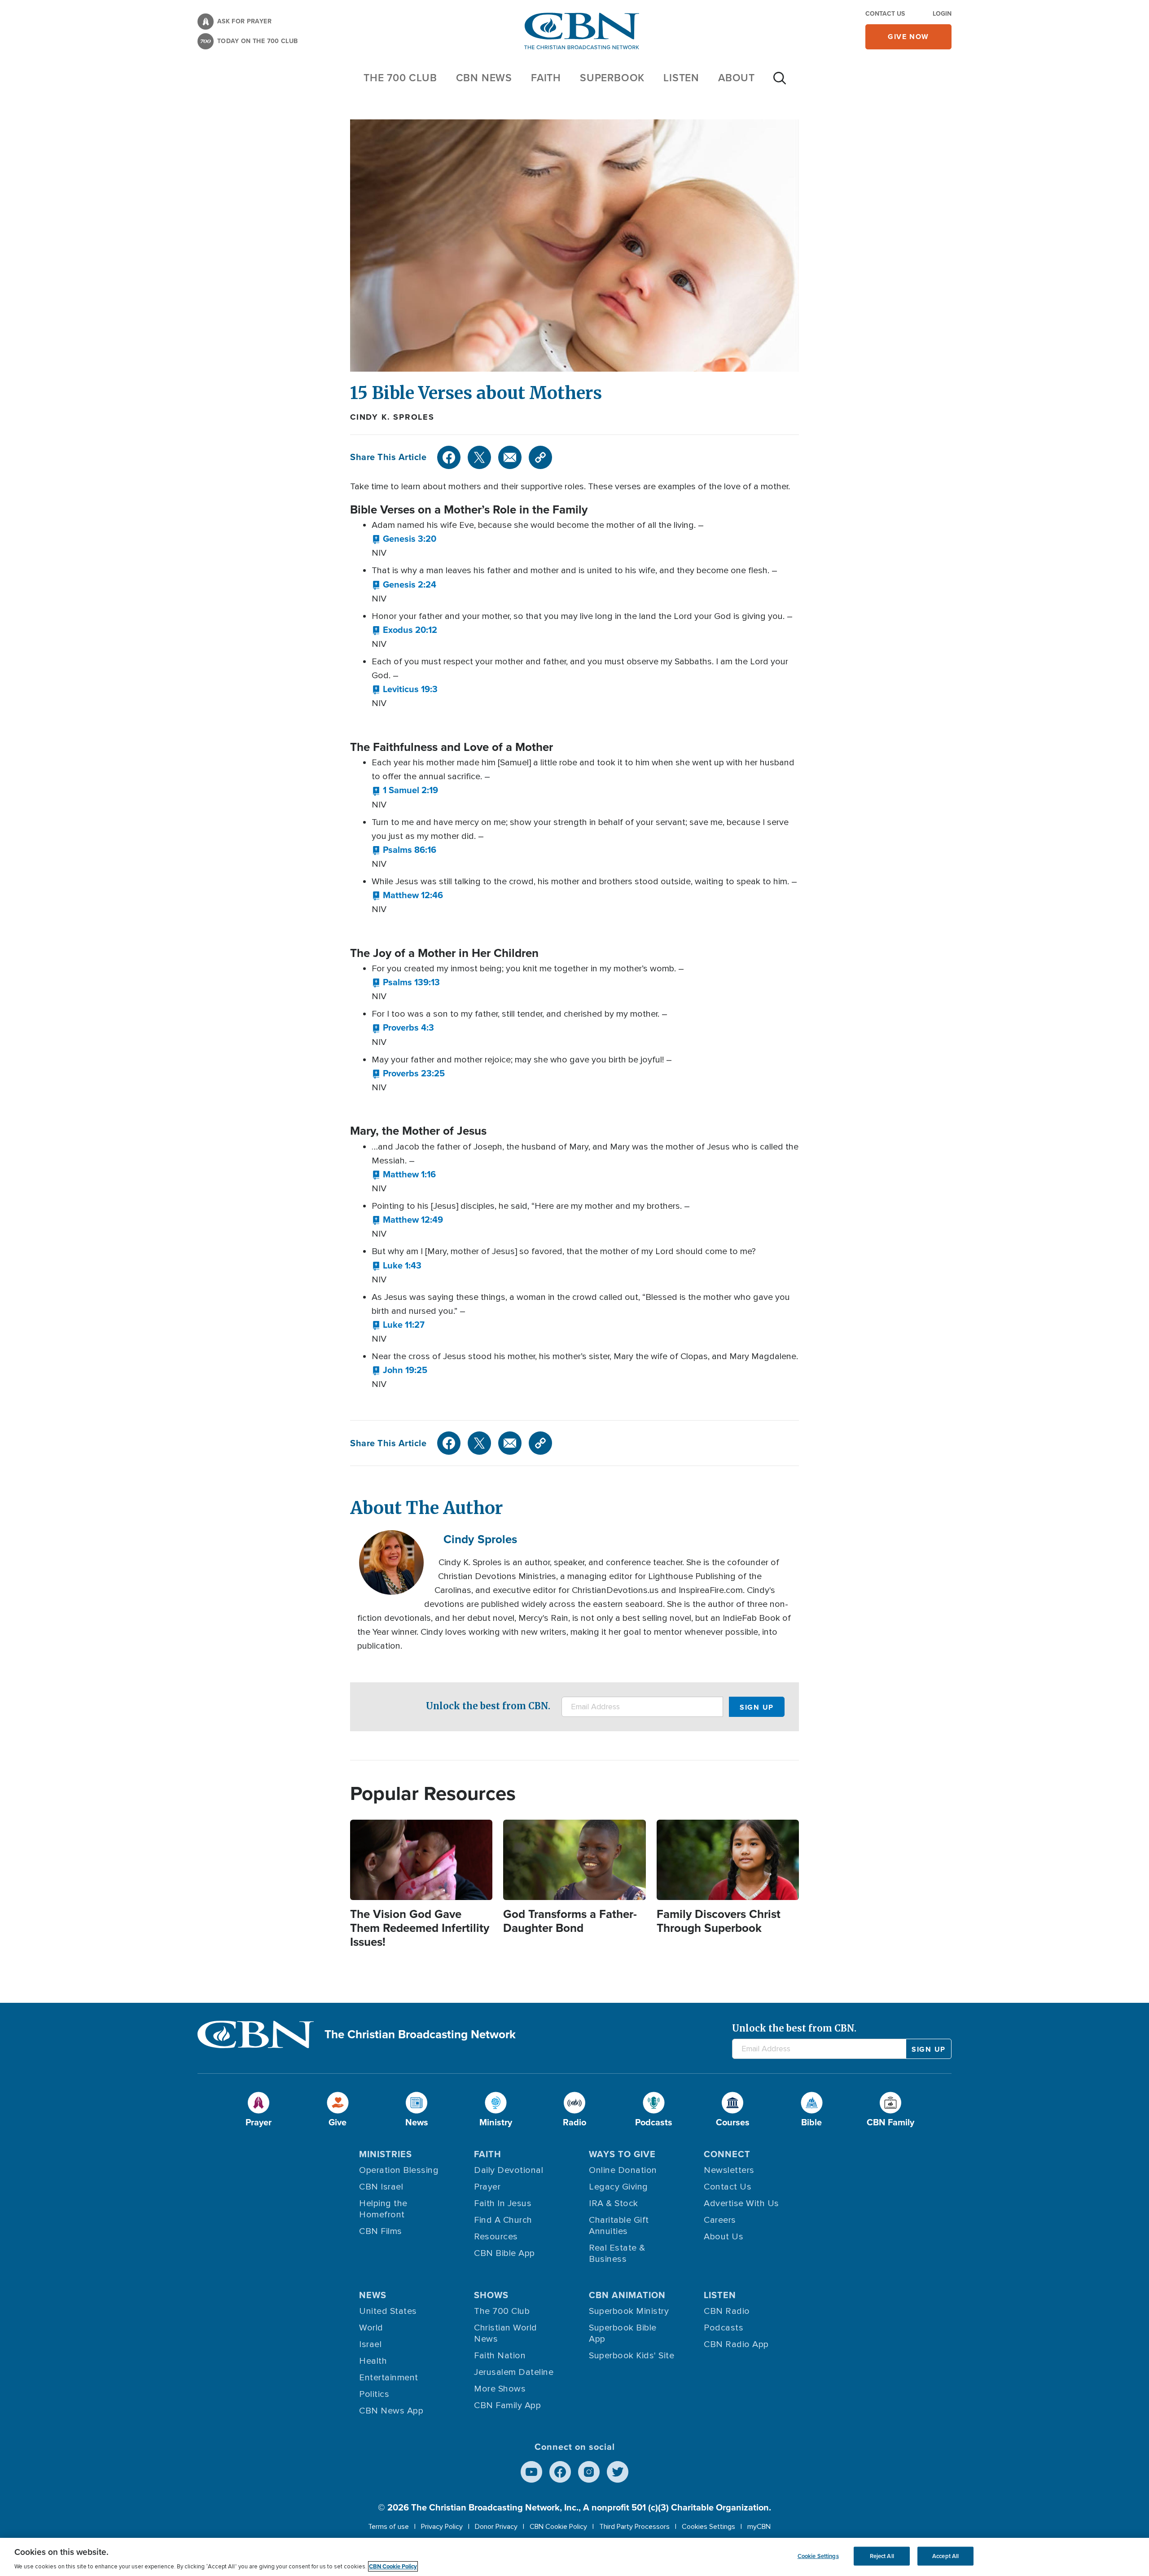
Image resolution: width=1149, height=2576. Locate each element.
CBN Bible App (504, 2253)
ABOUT (737, 78)
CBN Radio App (736, 2344)
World (371, 2328)
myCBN (759, 2527)
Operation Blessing (399, 2170)
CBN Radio (727, 2311)
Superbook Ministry (629, 2311)
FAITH (546, 78)
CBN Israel (381, 2187)
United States (388, 2311)
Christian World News (506, 2333)
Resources (496, 2237)
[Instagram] (589, 2472)
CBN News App (391, 2411)
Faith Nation (500, 2356)
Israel (370, 2344)
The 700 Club (400, 78)
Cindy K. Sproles (392, 417)
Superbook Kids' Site (632, 2356)
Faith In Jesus (503, 2203)
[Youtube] (531, 2472)
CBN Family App (507, 2405)
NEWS (373, 2295)
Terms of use (388, 2527)
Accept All (945, 2556)
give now (908, 37)
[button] (404, 539)
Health (373, 2361)
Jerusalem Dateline (514, 2372)
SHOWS (491, 2295)
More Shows (500, 2389)
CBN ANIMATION (627, 2295)
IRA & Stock (614, 2203)
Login (942, 14)
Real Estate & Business (617, 2253)
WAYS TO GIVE (622, 2154)
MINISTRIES (386, 2154)
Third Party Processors (634, 2527)
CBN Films (381, 2231)
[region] (574, 2557)
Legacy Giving (618, 2187)
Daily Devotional (509, 2170)
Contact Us (885, 14)
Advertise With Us (741, 2203)
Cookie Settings (818, 2556)
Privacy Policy (442, 2527)
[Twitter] (479, 457)
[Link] (540, 457)
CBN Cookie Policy (558, 2527)
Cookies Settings (708, 2527)
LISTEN (681, 78)
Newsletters (729, 2170)
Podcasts (724, 2328)
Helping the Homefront (383, 2209)
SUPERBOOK (612, 78)
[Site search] (780, 83)
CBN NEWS (484, 78)
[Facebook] (449, 457)
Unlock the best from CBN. (488, 1706)
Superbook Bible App (623, 2333)
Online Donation (623, 2170)
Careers (720, 2220)
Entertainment (389, 2378)
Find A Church (503, 2220)
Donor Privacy (496, 2527)
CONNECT (727, 2154)
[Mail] (510, 457)
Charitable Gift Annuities (619, 2226)
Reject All (882, 2556)
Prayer (487, 2187)
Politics (374, 2394)
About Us (724, 2237)
